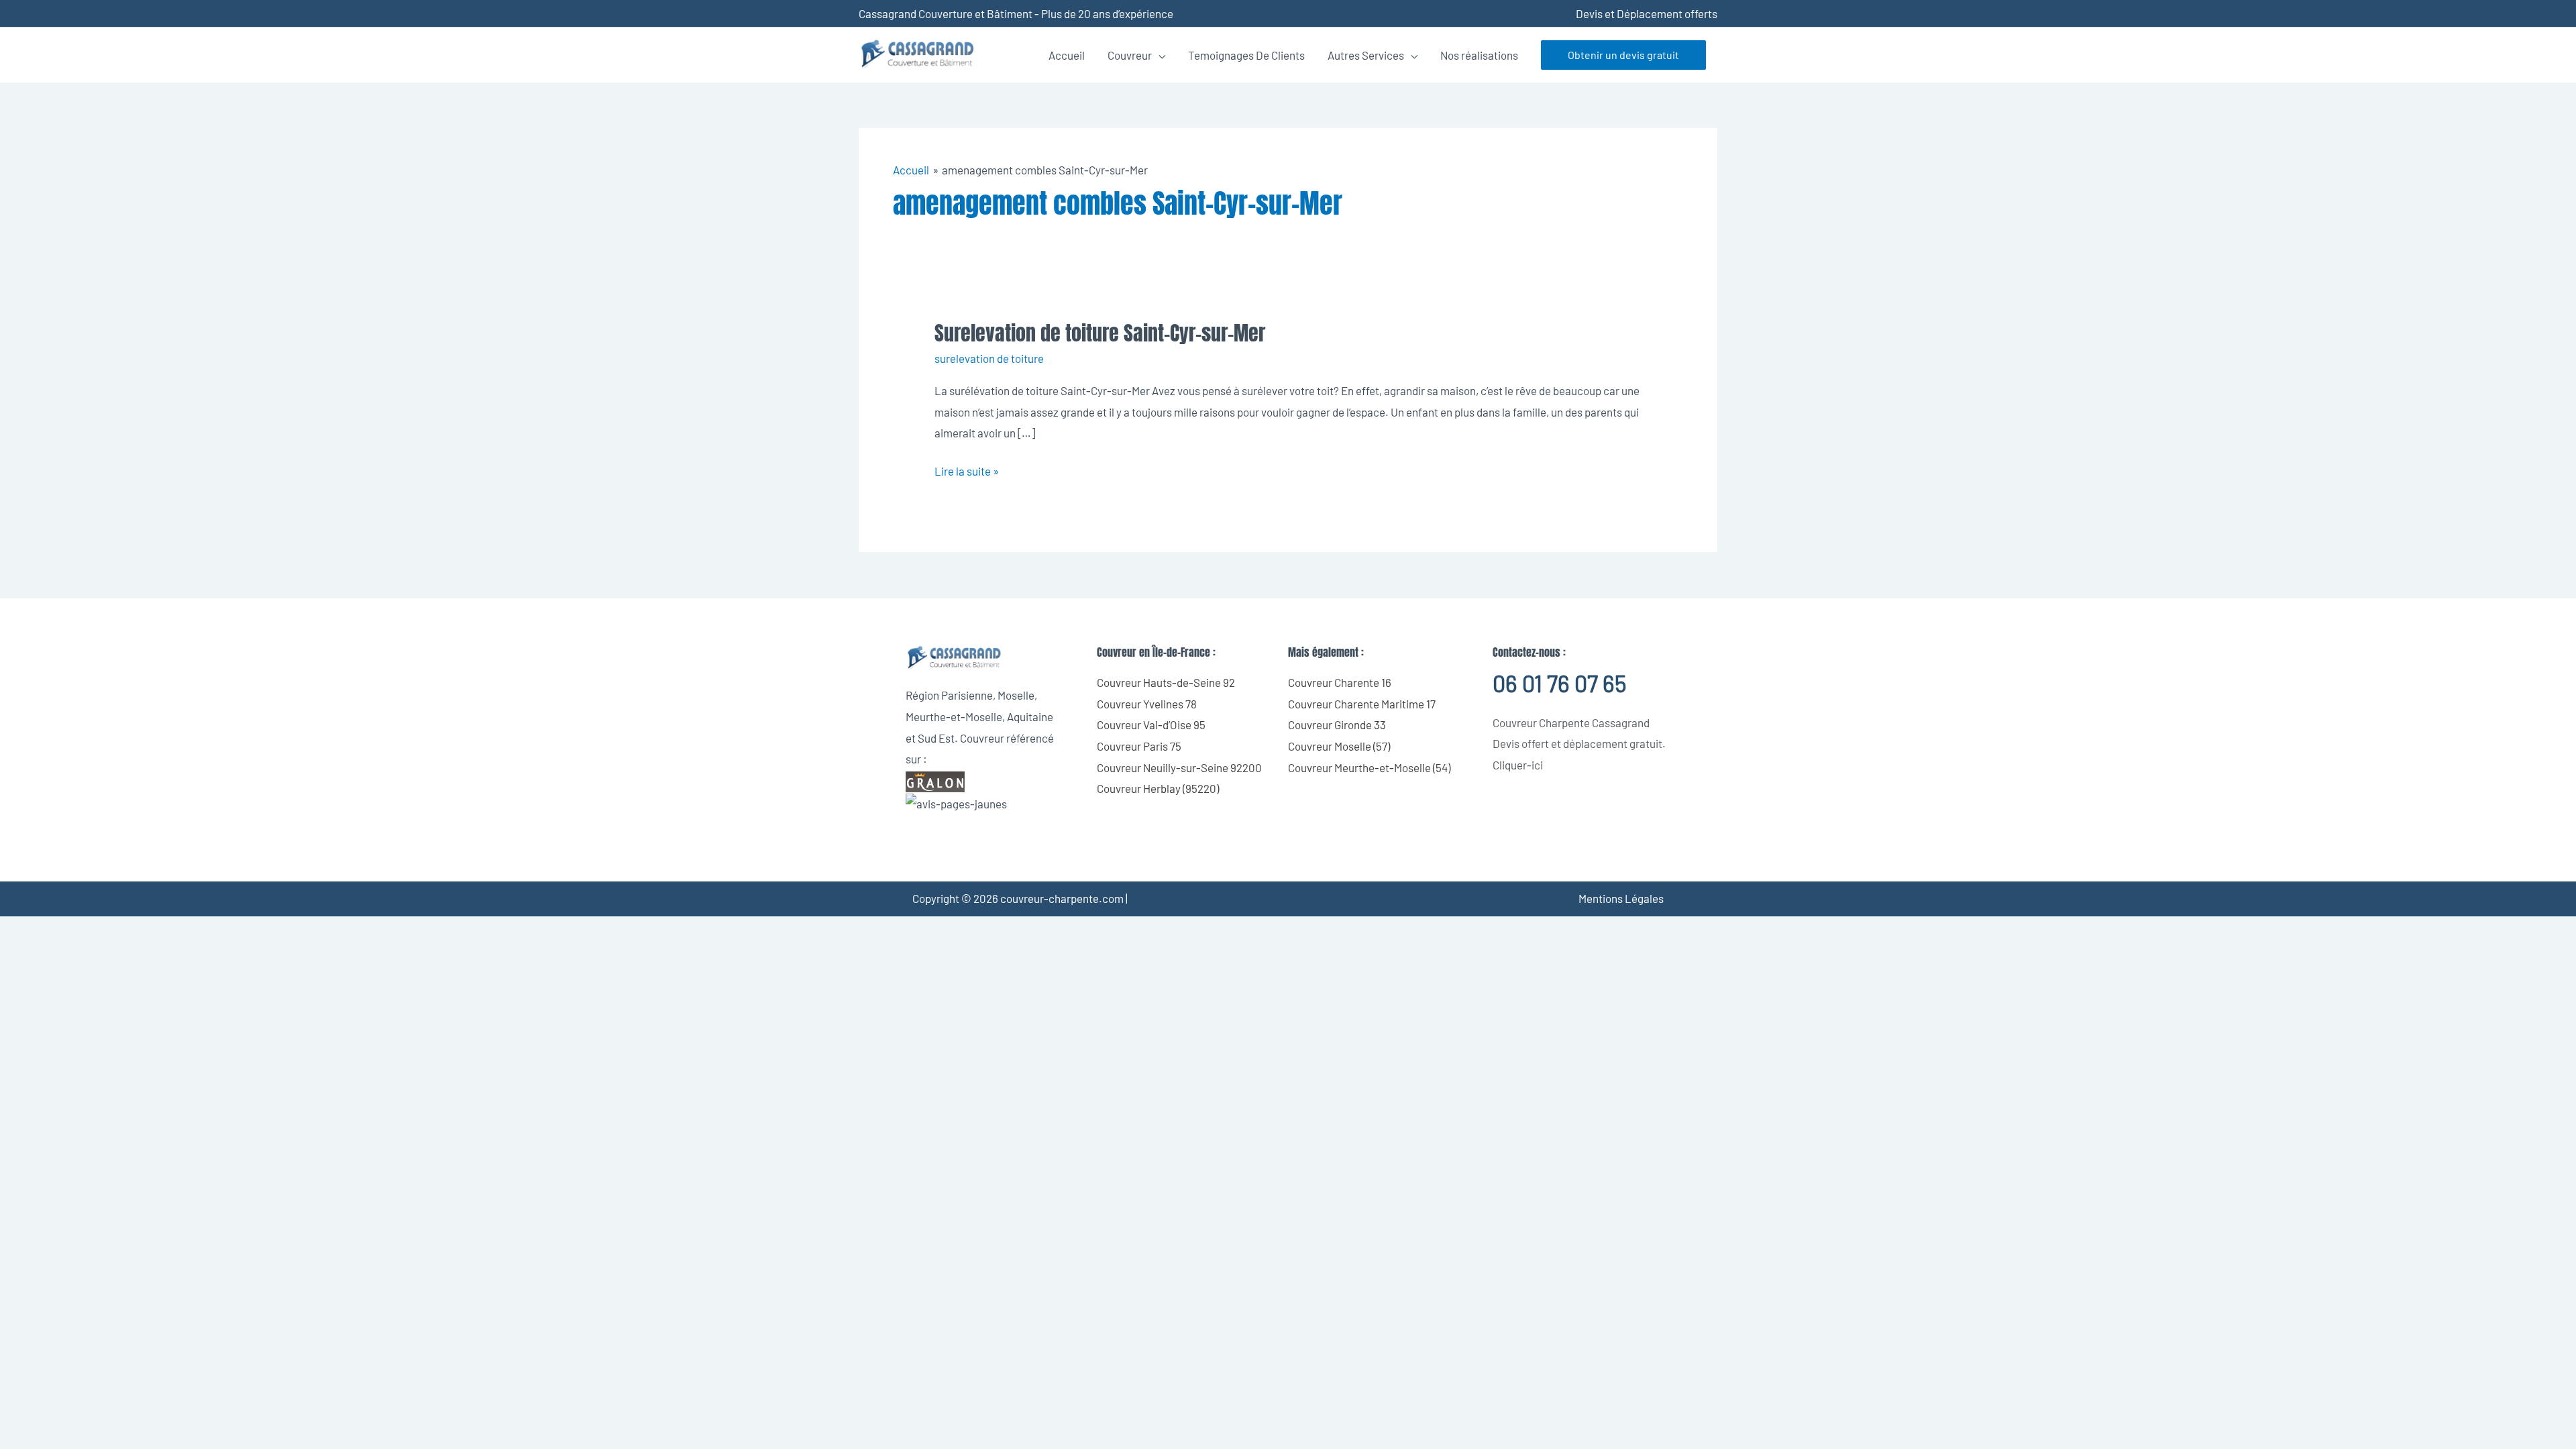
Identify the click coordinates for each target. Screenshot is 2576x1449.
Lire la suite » (967, 469)
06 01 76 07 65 (1559, 683)
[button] (1623, 55)
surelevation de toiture (989, 358)
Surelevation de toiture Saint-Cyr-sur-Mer (1100, 333)
